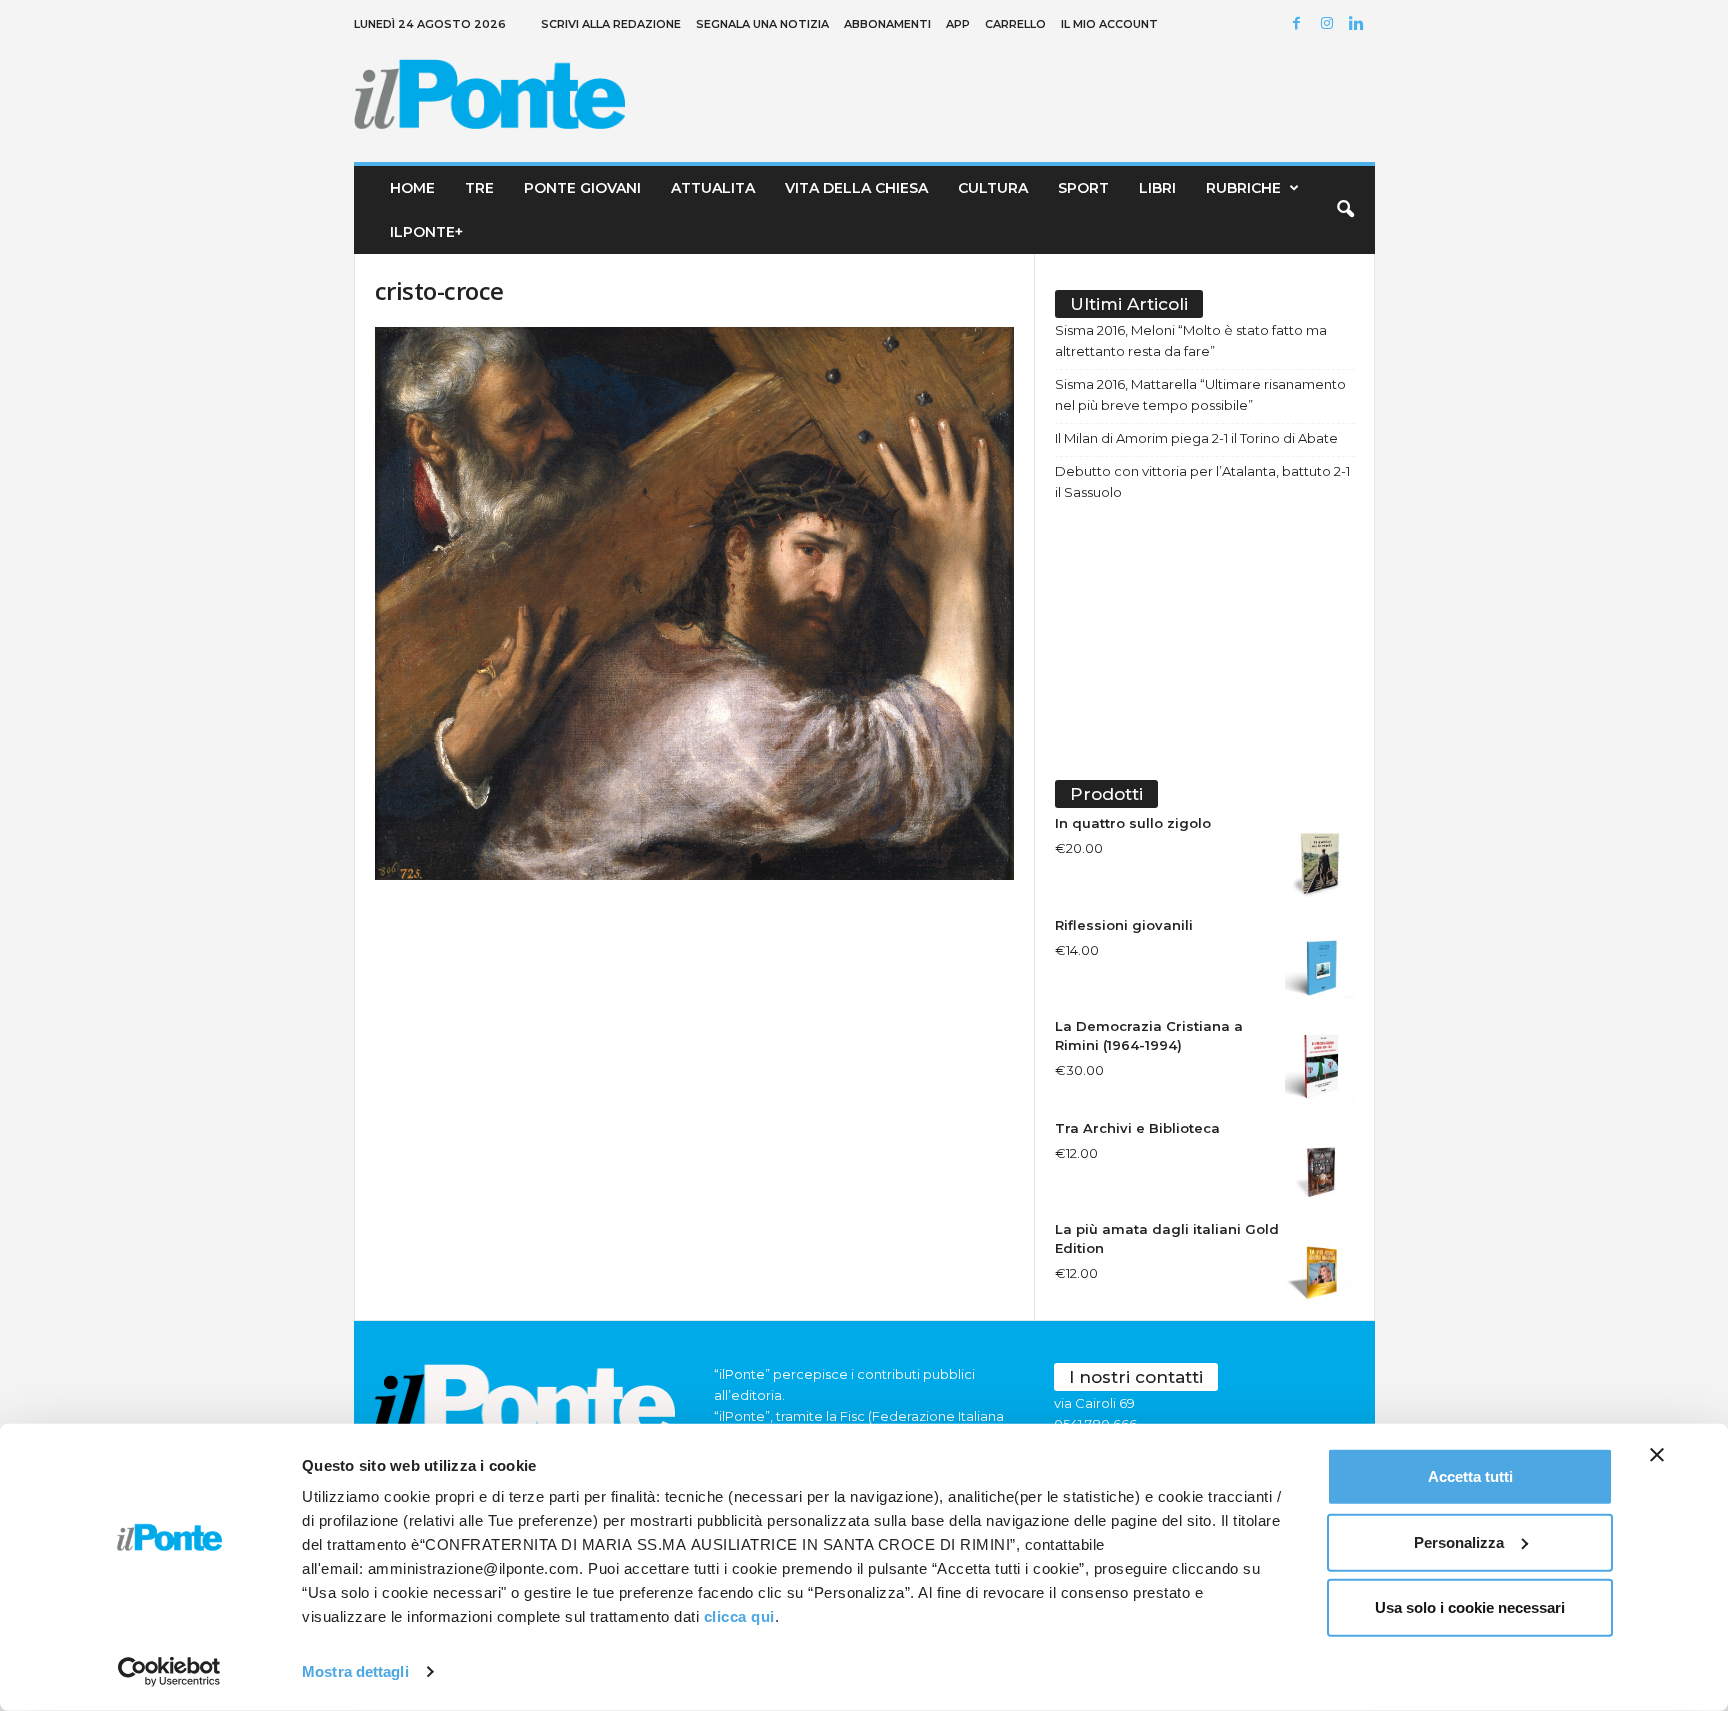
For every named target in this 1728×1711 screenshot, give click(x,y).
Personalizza (1459, 1541)
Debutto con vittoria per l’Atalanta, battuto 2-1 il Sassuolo (1202, 481)
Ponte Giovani (582, 188)
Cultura (993, 188)
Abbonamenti (887, 24)
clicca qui (739, 1616)
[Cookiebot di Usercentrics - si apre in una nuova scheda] (169, 1672)
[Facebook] (1300, 24)
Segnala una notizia (762, 24)
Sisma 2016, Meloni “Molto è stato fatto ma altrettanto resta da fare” (1191, 340)
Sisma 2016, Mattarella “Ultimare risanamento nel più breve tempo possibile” (1200, 394)
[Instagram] (1330, 24)
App (958, 24)
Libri (1157, 188)
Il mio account (1109, 24)
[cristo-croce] (695, 603)
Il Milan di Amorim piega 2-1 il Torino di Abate (1196, 438)
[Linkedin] (1360, 24)
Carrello (1015, 24)
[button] (1345, 210)
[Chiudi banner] (1657, 1455)
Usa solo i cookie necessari (1470, 1607)
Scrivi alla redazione (611, 24)
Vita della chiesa (856, 188)
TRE (479, 188)
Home (412, 188)
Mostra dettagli (355, 1671)
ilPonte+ (426, 232)
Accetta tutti (1470, 1476)
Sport (1083, 188)
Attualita (713, 188)
